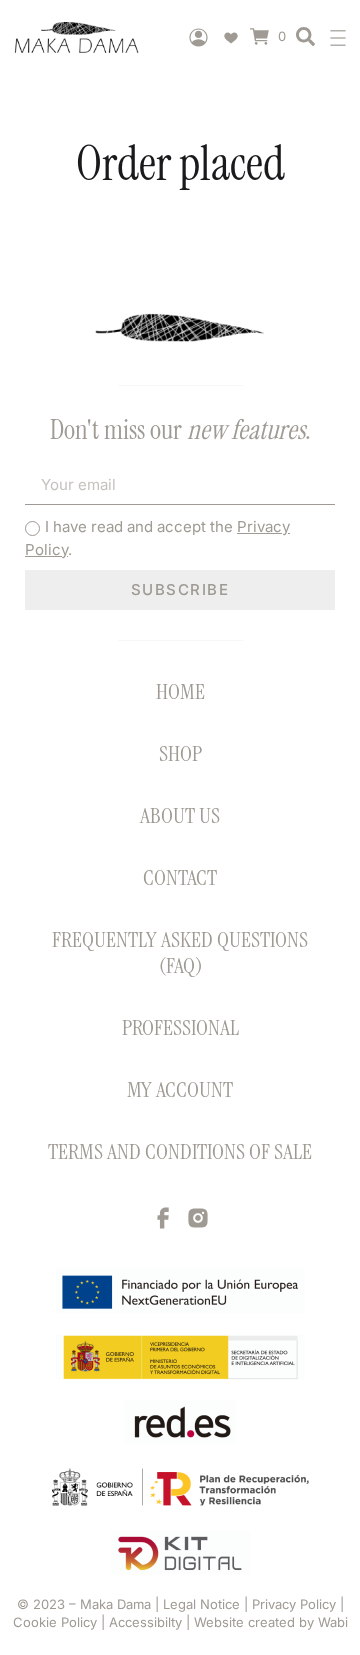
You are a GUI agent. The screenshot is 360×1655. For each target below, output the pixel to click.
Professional (180, 1027)
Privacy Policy (296, 1604)
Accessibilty (145, 1622)
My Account (180, 1089)
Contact (180, 877)
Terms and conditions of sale (180, 1151)
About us (180, 815)
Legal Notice (203, 1604)
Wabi (333, 1622)
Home (180, 691)
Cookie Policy (55, 1622)
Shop (180, 753)
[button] (342, 37)
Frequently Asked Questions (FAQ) (180, 952)
